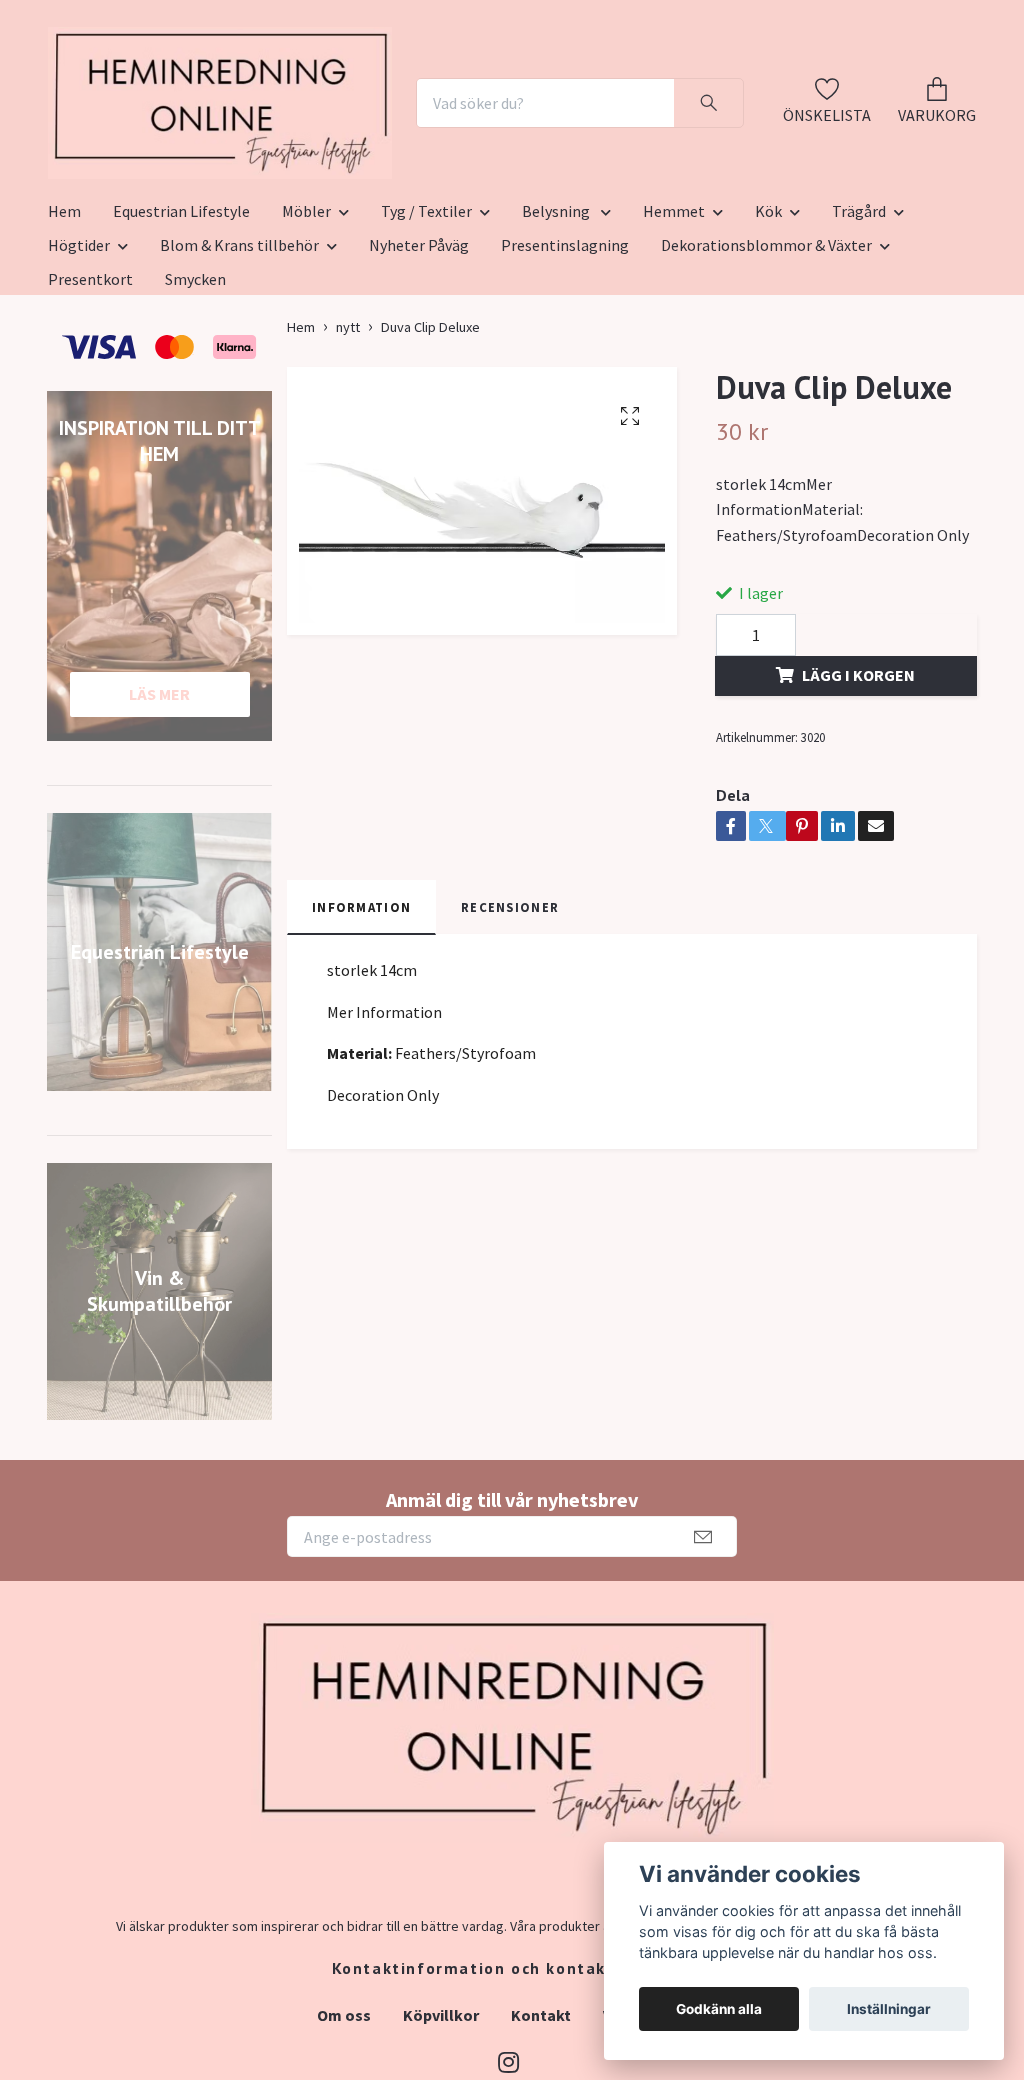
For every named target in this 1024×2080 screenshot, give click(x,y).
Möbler (306, 341)
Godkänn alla (719, 2009)
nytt (348, 457)
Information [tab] (361, 1037)
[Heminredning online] (309, 142)
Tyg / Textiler (426, 341)
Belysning (557, 341)
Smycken (195, 409)
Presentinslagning (565, 375)
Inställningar (889, 2009)
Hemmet (674, 341)
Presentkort (90, 409)
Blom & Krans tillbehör (239, 375)
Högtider (79, 375)
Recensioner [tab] (510, 1037)
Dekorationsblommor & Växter (766, 375)
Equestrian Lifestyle (181, 341)
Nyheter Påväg (419, 375)
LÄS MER (159, 824)
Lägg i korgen (858, 805)
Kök (768, 341)
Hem (64, 341)
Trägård (859, 341)
